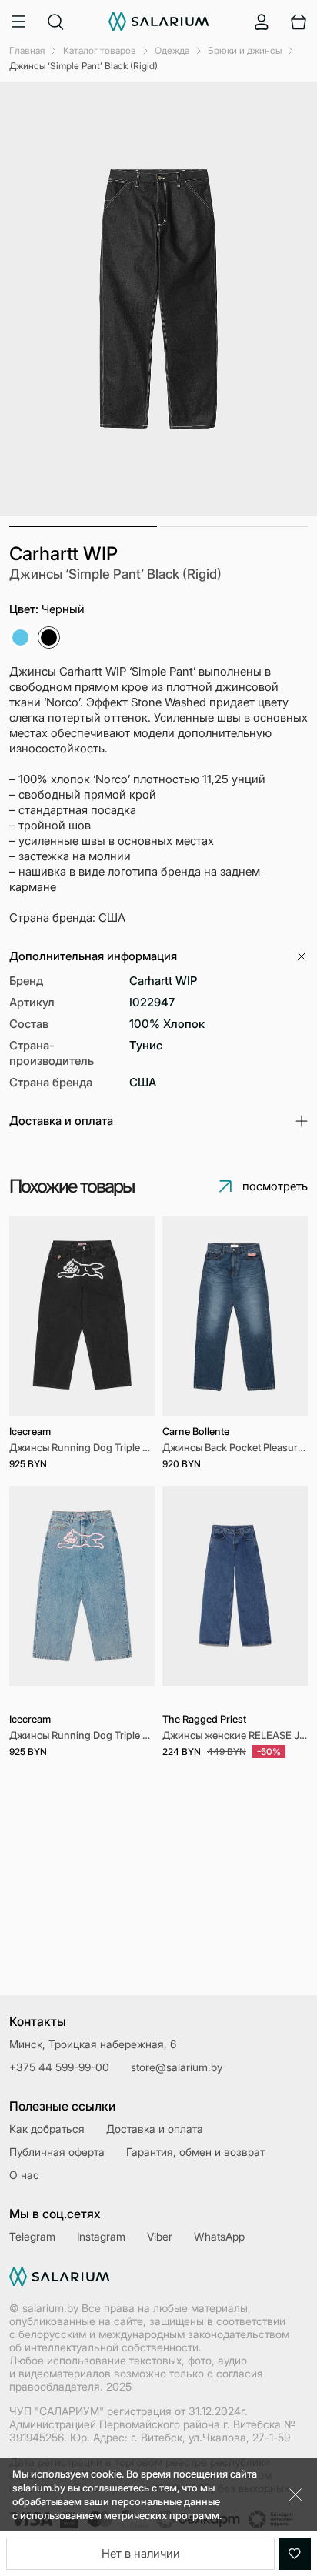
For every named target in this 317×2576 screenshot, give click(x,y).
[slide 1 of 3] (235, 1316)
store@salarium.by (177, 2067)
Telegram (32, 2236)
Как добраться (47, 2129)
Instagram (101, 2236)
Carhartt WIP (63, 554)
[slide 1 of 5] (82, 1595)
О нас (24, 2175)
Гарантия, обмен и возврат (195, 2152)
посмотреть (275, 1186)
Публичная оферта (57, 2152)
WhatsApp (219, 2236)
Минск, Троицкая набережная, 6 (93, 2044)
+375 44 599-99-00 (59, 2067)
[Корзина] (299, 22)
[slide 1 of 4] (82, 1316)
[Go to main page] (159, 22)
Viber (160, 2236)
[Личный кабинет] (262, 22)
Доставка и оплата (155, 2129)
